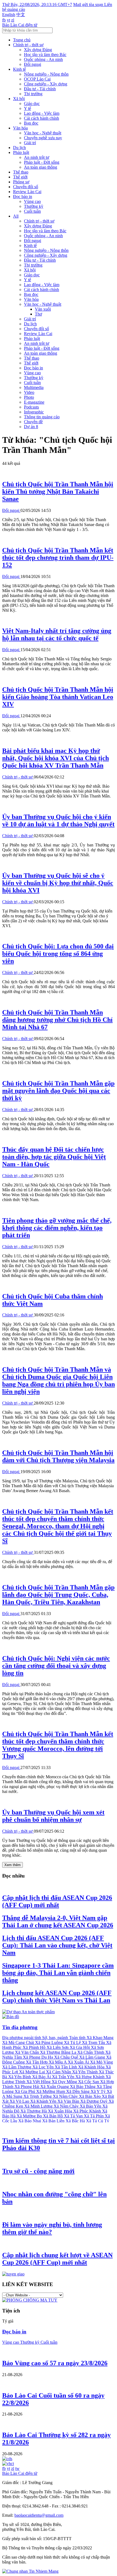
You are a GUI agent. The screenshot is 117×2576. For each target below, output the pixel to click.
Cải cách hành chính (41, 118)
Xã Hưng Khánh (90, 2077)
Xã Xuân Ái (79, 2062)
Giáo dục (32, 103)
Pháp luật (21, 152)
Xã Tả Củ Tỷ (98, 2121)
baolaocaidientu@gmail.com (39, 2515)
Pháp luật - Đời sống (42, 162)
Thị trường (33, 94)
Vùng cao (32, 201)
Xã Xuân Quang (55, 2087)
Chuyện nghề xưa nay (43, 138)
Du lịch (19, 148)
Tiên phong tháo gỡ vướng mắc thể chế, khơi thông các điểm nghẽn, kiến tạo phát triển (57, 1228)
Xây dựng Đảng (38, 50)
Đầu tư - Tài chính (40, 89)
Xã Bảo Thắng (83, 2087)
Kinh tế (19, 69)
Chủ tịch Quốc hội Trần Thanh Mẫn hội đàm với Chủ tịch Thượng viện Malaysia (58, 1456)
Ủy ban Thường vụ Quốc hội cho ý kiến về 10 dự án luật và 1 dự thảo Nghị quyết (58, 820)
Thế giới (20, 177)
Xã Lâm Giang (93, 2057)
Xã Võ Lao (20, 2101)
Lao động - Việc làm (42, 113)
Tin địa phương (20, 2027)
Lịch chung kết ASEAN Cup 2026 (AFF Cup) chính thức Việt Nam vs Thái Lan (57, 1997)
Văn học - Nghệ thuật (43, 133)
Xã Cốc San (89, 2082)
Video (29, 392)
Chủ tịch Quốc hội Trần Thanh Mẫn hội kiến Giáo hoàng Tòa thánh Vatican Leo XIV (58, 697)
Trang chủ (22, 40)
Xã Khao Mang (100, 2038)
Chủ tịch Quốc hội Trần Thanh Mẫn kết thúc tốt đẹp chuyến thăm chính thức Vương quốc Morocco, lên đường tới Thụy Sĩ (58, 1745)
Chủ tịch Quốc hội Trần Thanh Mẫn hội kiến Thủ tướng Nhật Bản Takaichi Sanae (58, 491)
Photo (29, 397)
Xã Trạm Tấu (94, 2042)
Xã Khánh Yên (44, 2101)
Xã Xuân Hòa (61, 2111)
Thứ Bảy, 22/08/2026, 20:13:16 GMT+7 (37, 4)
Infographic (34, 412)
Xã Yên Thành (85, 2072)
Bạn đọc (31, 123)
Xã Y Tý (99, 2091)
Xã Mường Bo (30, 2116)
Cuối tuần (32, 211)
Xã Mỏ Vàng (101, 2062)
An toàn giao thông (41, 167)
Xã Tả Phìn (94, 2116)
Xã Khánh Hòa (92, 2067)
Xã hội (19, 99)
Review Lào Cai (27, 192)
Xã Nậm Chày (66, 2096)
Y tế (27, 108)
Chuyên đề (33, 422)
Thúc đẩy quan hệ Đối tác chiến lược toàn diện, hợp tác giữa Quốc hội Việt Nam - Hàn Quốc (54, 1157)
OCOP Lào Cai (37, 79)
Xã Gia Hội (80, 2047)
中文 (21, 15)
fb (4, 20)
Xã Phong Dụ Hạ (39, 2057)
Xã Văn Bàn (69, 2101)
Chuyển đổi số (26, 187)
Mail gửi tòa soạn (89, 4)
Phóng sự (21, 182)
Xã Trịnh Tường (38, 2096)
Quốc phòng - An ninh (43, 59)
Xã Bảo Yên (91, 2106)
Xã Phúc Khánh (88, 2111)
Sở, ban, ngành (56, 2038)
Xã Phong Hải (27, 2087)
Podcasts (31, 407)
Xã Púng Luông (50, 2042)
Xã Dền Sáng (78, 2091)
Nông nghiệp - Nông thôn (46, 74)
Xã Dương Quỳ (94, 2101)
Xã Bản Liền (54, 2121)
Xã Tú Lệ (73, 2042)
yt (8, 20)
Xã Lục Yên (44, 2067)
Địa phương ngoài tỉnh (22, 2038)
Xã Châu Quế (67, 2057)
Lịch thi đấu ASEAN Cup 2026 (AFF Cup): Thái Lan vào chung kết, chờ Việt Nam (57, 1945)
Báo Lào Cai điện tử (20, 25)
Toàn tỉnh (78, 2038)
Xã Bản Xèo (90, 2096)
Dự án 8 (31, 427)
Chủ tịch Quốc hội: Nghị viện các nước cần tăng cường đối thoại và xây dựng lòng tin (56, 1666)
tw (17, 2468)
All (16, 216)
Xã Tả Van (74, 2116)
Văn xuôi (43, 309)
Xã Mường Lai (33, 2072)
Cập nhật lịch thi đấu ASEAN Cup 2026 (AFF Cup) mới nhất (57, 1901)
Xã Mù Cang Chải (19, 2042)
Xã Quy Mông (65, 2082)
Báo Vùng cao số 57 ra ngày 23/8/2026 (55, 2363)
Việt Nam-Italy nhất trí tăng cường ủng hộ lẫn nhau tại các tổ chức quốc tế (57, 634)
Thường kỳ (34, 206)
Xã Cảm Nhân (59, 2072)
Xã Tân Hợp (37, 2062)
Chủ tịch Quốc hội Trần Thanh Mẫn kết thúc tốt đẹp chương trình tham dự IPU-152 (58, 558)
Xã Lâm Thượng (17, 2067)
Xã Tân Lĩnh (66, 2067)
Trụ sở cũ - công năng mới (38, 2171)
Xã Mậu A (58, 2062)
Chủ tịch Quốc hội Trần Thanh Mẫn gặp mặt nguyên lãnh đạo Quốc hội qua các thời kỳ (58, 1091)
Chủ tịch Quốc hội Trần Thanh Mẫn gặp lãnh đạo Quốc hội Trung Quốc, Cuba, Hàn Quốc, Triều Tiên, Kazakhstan (58, 1595)
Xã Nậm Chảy (67, 2106)
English (9, 15)
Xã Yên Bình (20, 2077)
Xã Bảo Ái (42, 2077)
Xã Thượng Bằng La (59, 2052)
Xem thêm (13, 1865)
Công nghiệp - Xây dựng (46, 84)
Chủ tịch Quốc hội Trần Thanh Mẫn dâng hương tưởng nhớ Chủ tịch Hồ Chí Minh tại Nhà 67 (57, 1020)
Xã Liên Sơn (58, 2047)
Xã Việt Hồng (39, 2082)
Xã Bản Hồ (53, 2116)
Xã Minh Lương (39, 2106)
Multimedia (34, 387)
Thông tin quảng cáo (42, 417)
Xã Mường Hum (51, 2091)
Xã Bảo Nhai (30, 2121)
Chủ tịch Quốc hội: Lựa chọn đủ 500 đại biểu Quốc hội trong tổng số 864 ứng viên (58, 954)
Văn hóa (20, 128)
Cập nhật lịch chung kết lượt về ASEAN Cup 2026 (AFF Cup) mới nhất (57, 2259)
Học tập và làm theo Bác (45, 55)
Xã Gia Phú (25, 2091)
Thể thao (21, 172)
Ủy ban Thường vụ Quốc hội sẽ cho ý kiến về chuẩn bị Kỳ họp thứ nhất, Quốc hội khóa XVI (58, 883)
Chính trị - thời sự (28, 45)
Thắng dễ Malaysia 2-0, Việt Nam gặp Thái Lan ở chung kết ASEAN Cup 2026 (58, 1921)
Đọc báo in (23, 197)
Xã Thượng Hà (34, 2111)
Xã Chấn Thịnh (91, 2052)
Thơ (38, 314)
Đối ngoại (33, 64)
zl (13, 20)
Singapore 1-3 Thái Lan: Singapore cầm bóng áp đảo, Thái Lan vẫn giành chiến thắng (58, 1973)
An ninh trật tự (37, 157)
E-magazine (34, 402)
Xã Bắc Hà (76, 2121)
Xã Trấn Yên (64, 2077)
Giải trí (30, 143)
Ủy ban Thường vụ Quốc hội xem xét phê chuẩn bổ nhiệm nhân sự (53, 1816)
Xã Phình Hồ (35, 2047)
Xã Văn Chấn (27, 2052)
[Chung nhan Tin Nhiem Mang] (30, 2571)
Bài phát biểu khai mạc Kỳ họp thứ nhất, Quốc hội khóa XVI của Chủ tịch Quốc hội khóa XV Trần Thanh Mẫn (56, 758)
